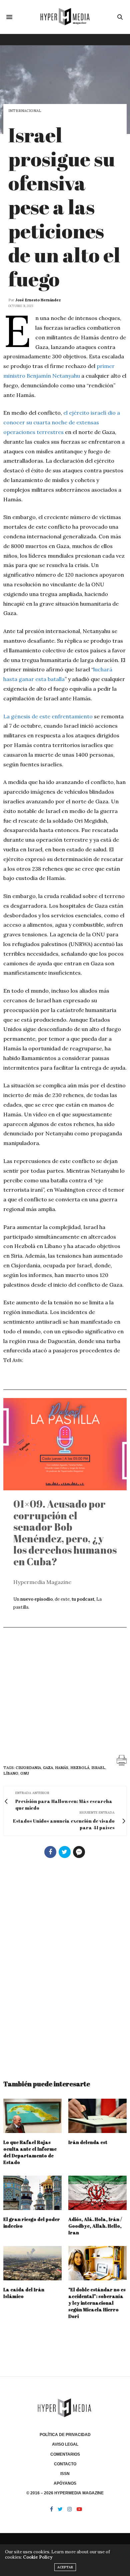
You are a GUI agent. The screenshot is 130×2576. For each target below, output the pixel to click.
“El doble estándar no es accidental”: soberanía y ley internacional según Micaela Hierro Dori (97, 2303)
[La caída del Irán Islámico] (32, 2263)
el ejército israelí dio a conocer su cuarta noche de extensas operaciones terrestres (62, 422)
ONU (25, 1773)
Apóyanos (65, 2483)
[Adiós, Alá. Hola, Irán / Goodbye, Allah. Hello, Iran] (97, 2193)
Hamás (62, 1768)
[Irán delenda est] (97, 2116)
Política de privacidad (65, 2435)
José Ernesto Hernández (38, 300)
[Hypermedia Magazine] (65, 17)
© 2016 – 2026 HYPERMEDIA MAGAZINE (65, 2493)
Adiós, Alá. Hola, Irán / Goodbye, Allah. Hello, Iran (95, 2226)
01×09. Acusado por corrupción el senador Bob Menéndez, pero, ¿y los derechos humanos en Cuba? (65, 1533)
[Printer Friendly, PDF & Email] (122, 1760)
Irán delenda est (88, 2142)
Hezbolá (80, 1768)
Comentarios (65, 2454)
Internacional (25, 111)
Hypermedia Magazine (42, 1582)
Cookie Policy (38, 2557)
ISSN (65, 2474)
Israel (98, 1768)
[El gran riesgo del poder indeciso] (32, 2193)
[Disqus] (65, 1966)
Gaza (48, 1768)
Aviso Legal (65, 2444)
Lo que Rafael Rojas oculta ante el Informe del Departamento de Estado (30, 2152)
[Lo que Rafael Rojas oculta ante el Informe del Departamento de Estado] (32, 2116)
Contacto (65, 2464)
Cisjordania (28, 1768)
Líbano (11, 1773)
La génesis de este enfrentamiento (48, 716)
